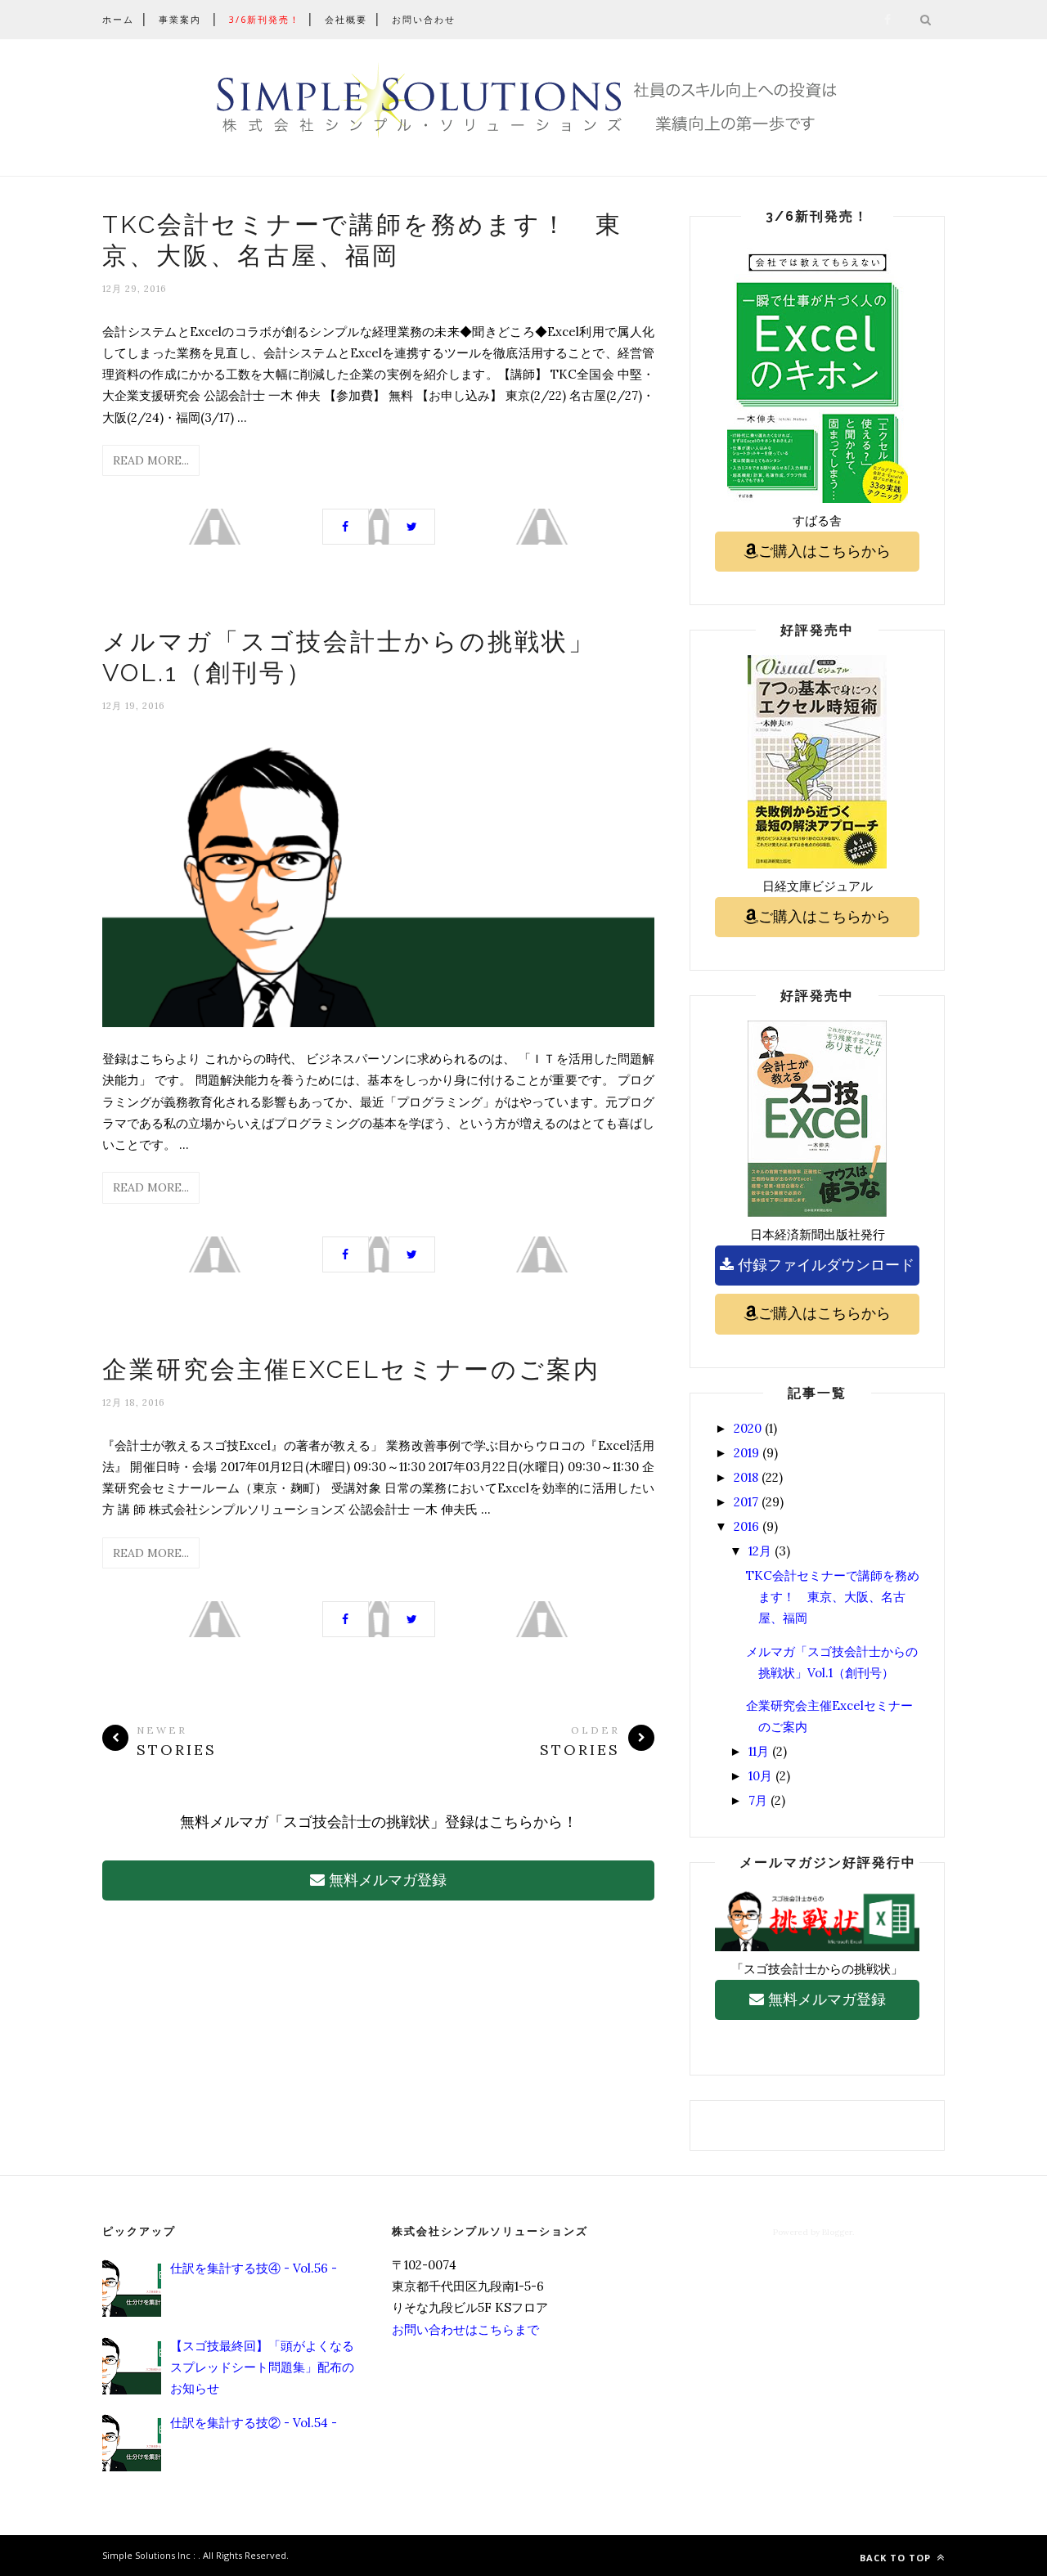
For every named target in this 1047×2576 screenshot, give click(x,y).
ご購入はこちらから (825, 551)
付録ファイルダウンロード (824, 1265)
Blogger (837, 2232)
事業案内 (180, 19)
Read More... (151, 460)
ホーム (118, 19)
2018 (746, 1477)
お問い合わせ (424, 19)
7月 (758, 1800)
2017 (746, 1502)
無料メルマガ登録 (386, 1880)
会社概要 (346, 19)
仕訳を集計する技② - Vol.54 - (254, 2423)
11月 (759, 1751)
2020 (748, 1428)
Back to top (897, 2558)
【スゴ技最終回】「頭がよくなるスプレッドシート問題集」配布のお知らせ (262, 2367)
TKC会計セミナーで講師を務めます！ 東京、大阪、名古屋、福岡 (833, 1597)
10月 (760, 1776)
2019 (746, 1453)
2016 (746, 1526)
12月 (760, 1551)
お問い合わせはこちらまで (465, 2329)
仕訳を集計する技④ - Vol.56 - (254, 2268)
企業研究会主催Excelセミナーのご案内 (351, 1369)
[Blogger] (197, 2555)
